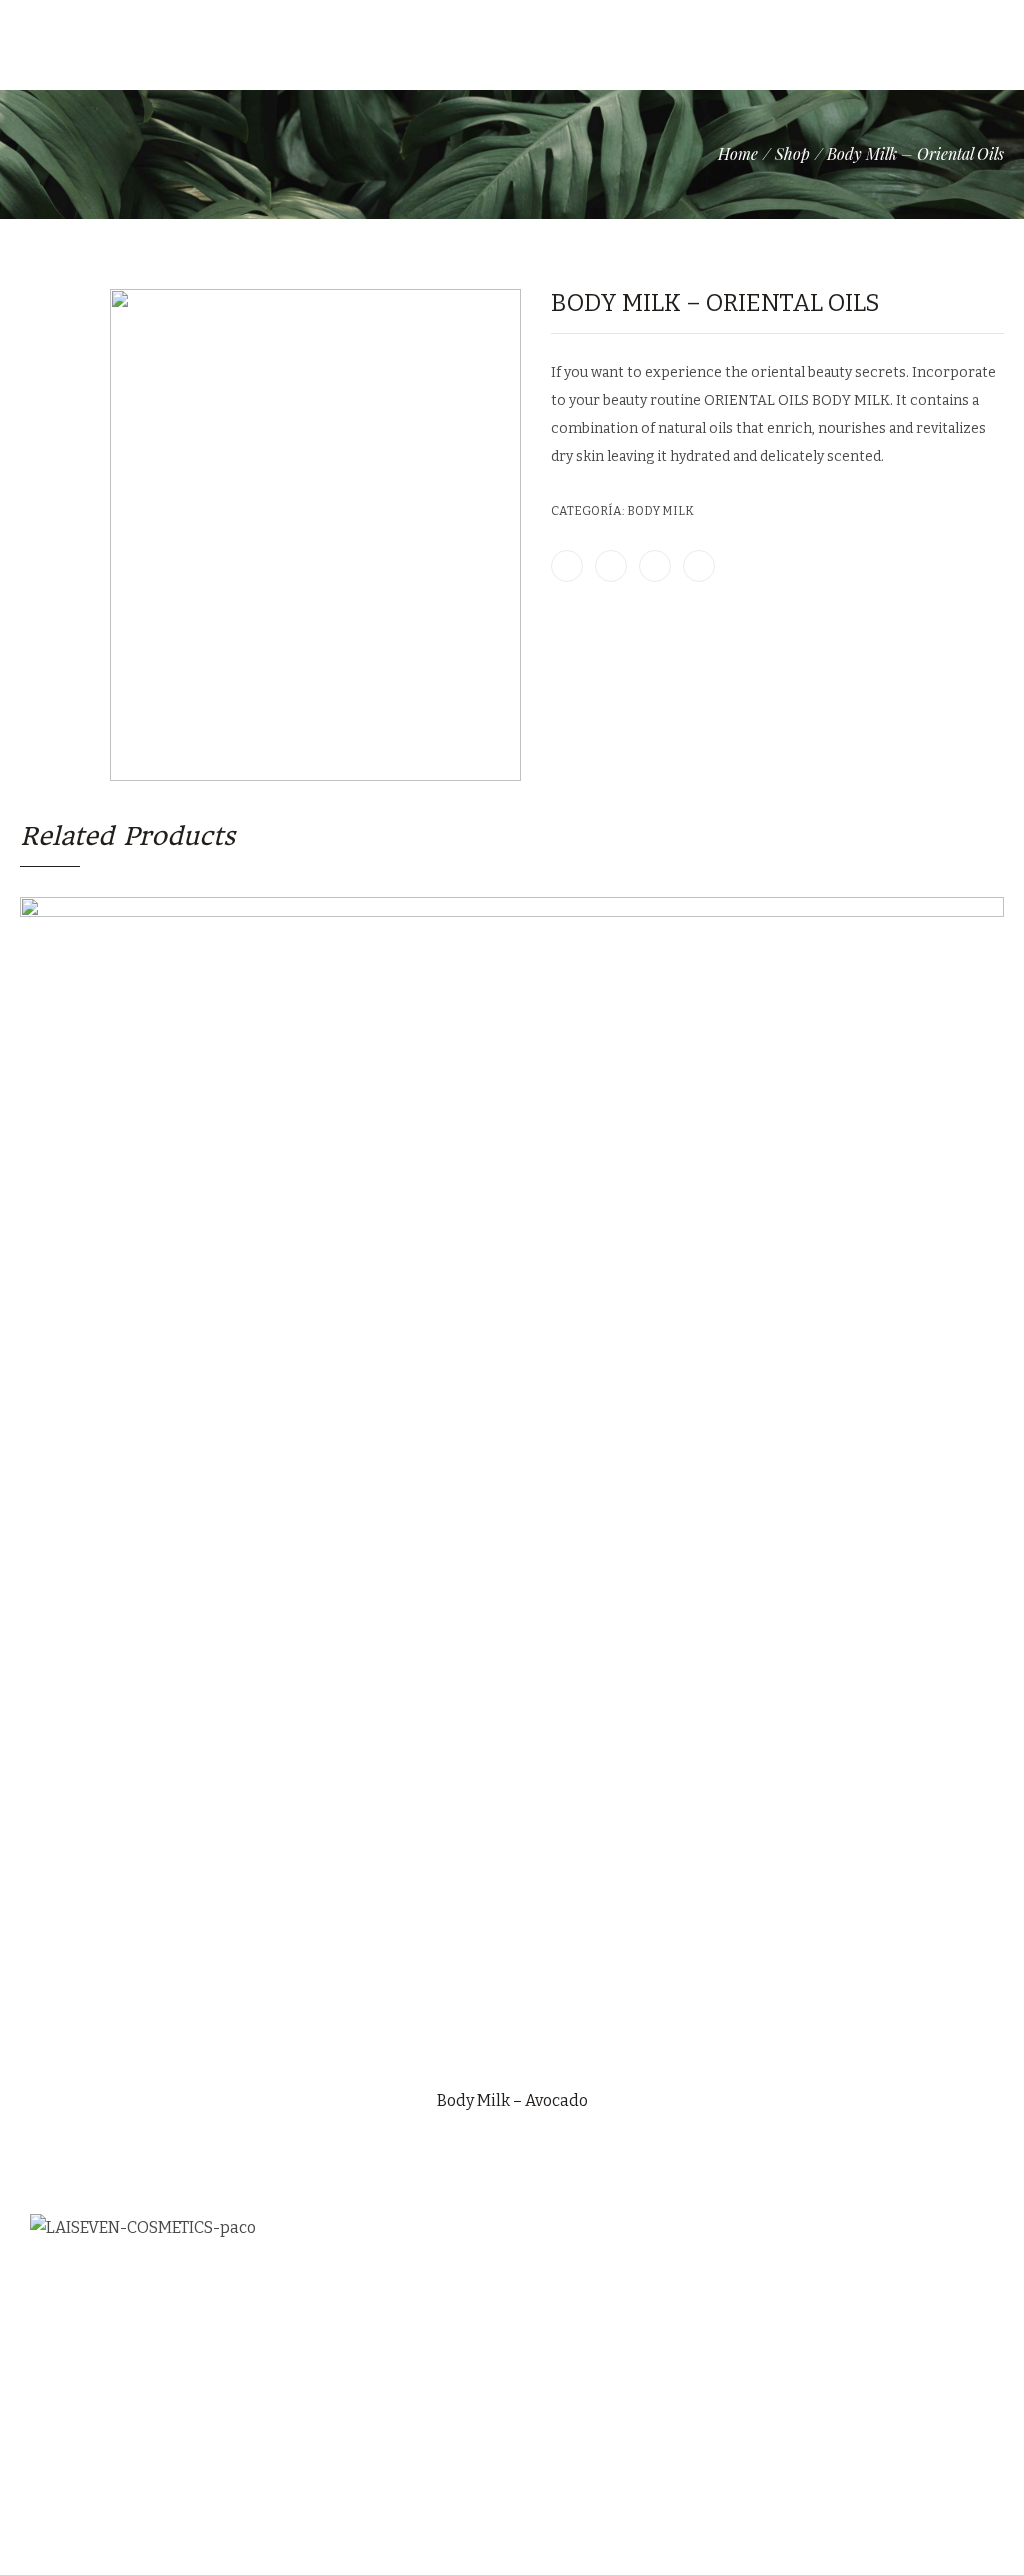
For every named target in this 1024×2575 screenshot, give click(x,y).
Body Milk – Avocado (512, 2100)
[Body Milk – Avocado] (970, 255)
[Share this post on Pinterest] (655, 566)
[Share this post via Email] (699, 566)
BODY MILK (660, 511)
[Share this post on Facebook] (567, 566)
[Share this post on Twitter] (611, 566)
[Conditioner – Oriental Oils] (996, 255)
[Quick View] (512, 2057)
